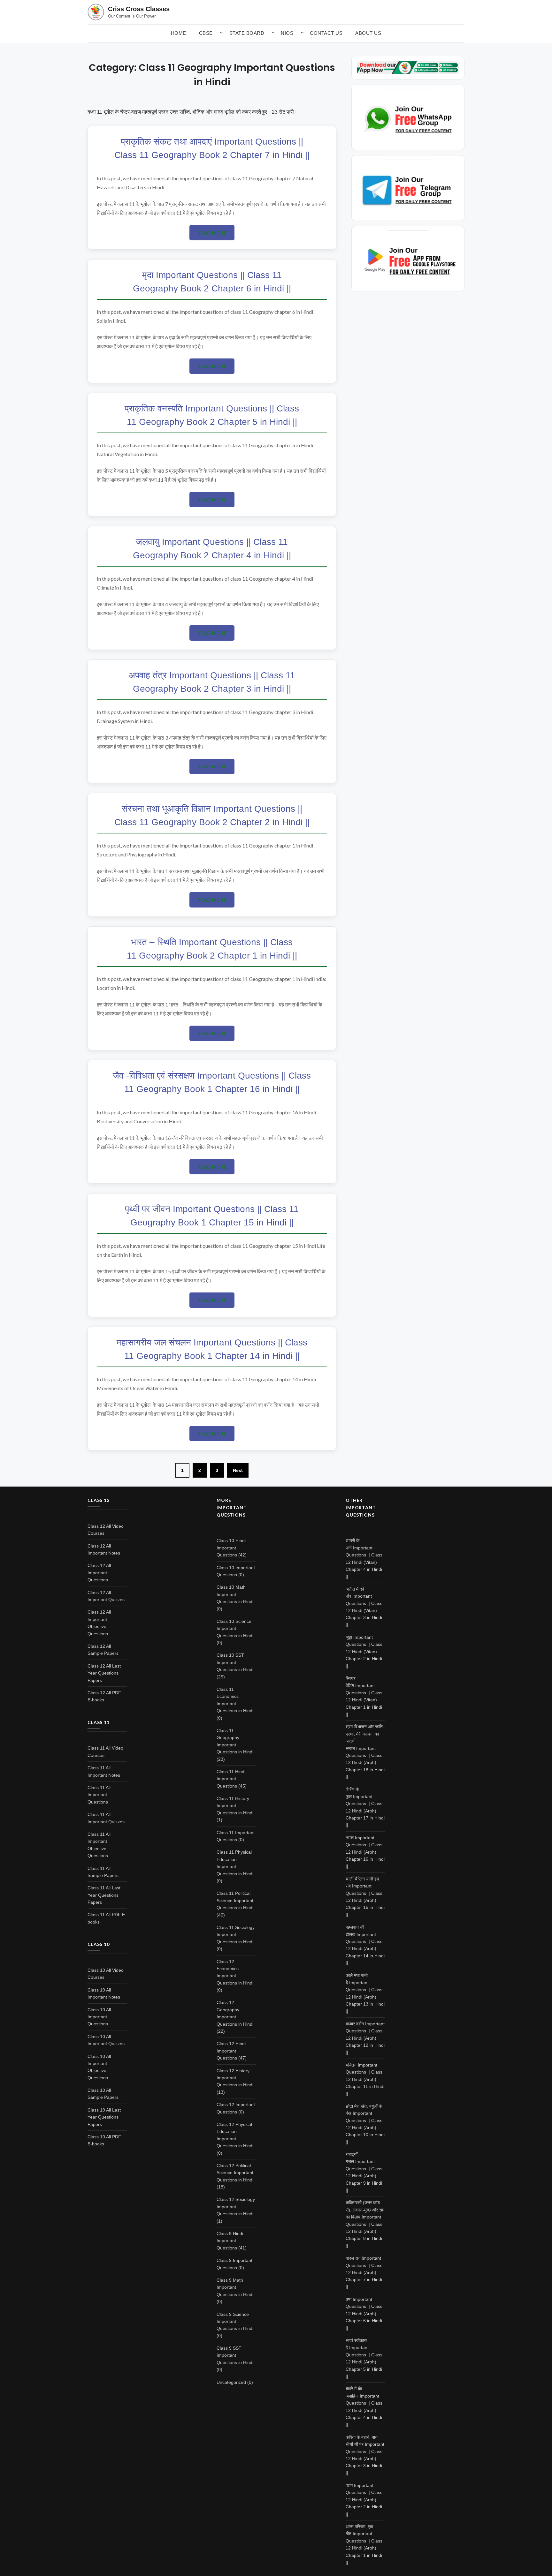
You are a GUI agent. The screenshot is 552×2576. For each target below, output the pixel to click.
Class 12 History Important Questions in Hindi (235, 2078)
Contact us (326, 33)
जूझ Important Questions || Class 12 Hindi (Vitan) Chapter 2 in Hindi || (364, 1652)
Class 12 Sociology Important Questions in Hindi (236, 2207)
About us (368, 33)
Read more (212, 233)
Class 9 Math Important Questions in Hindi (235, 2287)
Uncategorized (231, 2382)
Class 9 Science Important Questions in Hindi (235, 2321)
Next (238, 1470)
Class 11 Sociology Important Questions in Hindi (236, 1935)
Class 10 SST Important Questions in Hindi (235, 1662)
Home (179, 33)
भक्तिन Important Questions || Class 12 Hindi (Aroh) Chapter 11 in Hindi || (365, 2079)
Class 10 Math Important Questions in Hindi (235, 1594)
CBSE (206, 33)
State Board (247, 33)
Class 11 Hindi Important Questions (231, 1779)
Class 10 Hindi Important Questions (231, 1548)
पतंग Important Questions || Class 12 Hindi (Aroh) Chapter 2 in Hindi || (364, 2500)
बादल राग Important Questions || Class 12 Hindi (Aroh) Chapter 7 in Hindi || (364, 2272)
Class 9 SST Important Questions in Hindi (235, 2355)
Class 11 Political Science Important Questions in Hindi (235, 1900)
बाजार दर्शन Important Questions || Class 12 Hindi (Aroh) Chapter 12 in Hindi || (365, 2038)
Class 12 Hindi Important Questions (231, 2051)
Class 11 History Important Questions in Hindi (235, 1806)
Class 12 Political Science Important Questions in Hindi (235, 2173)
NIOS (287, 33)
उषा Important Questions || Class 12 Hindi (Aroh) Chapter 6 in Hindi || (364, 2314)
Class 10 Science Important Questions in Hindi (235, 1628)
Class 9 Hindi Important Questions (230, 2241)
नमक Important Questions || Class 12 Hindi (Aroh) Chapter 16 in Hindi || (365, 1852)
